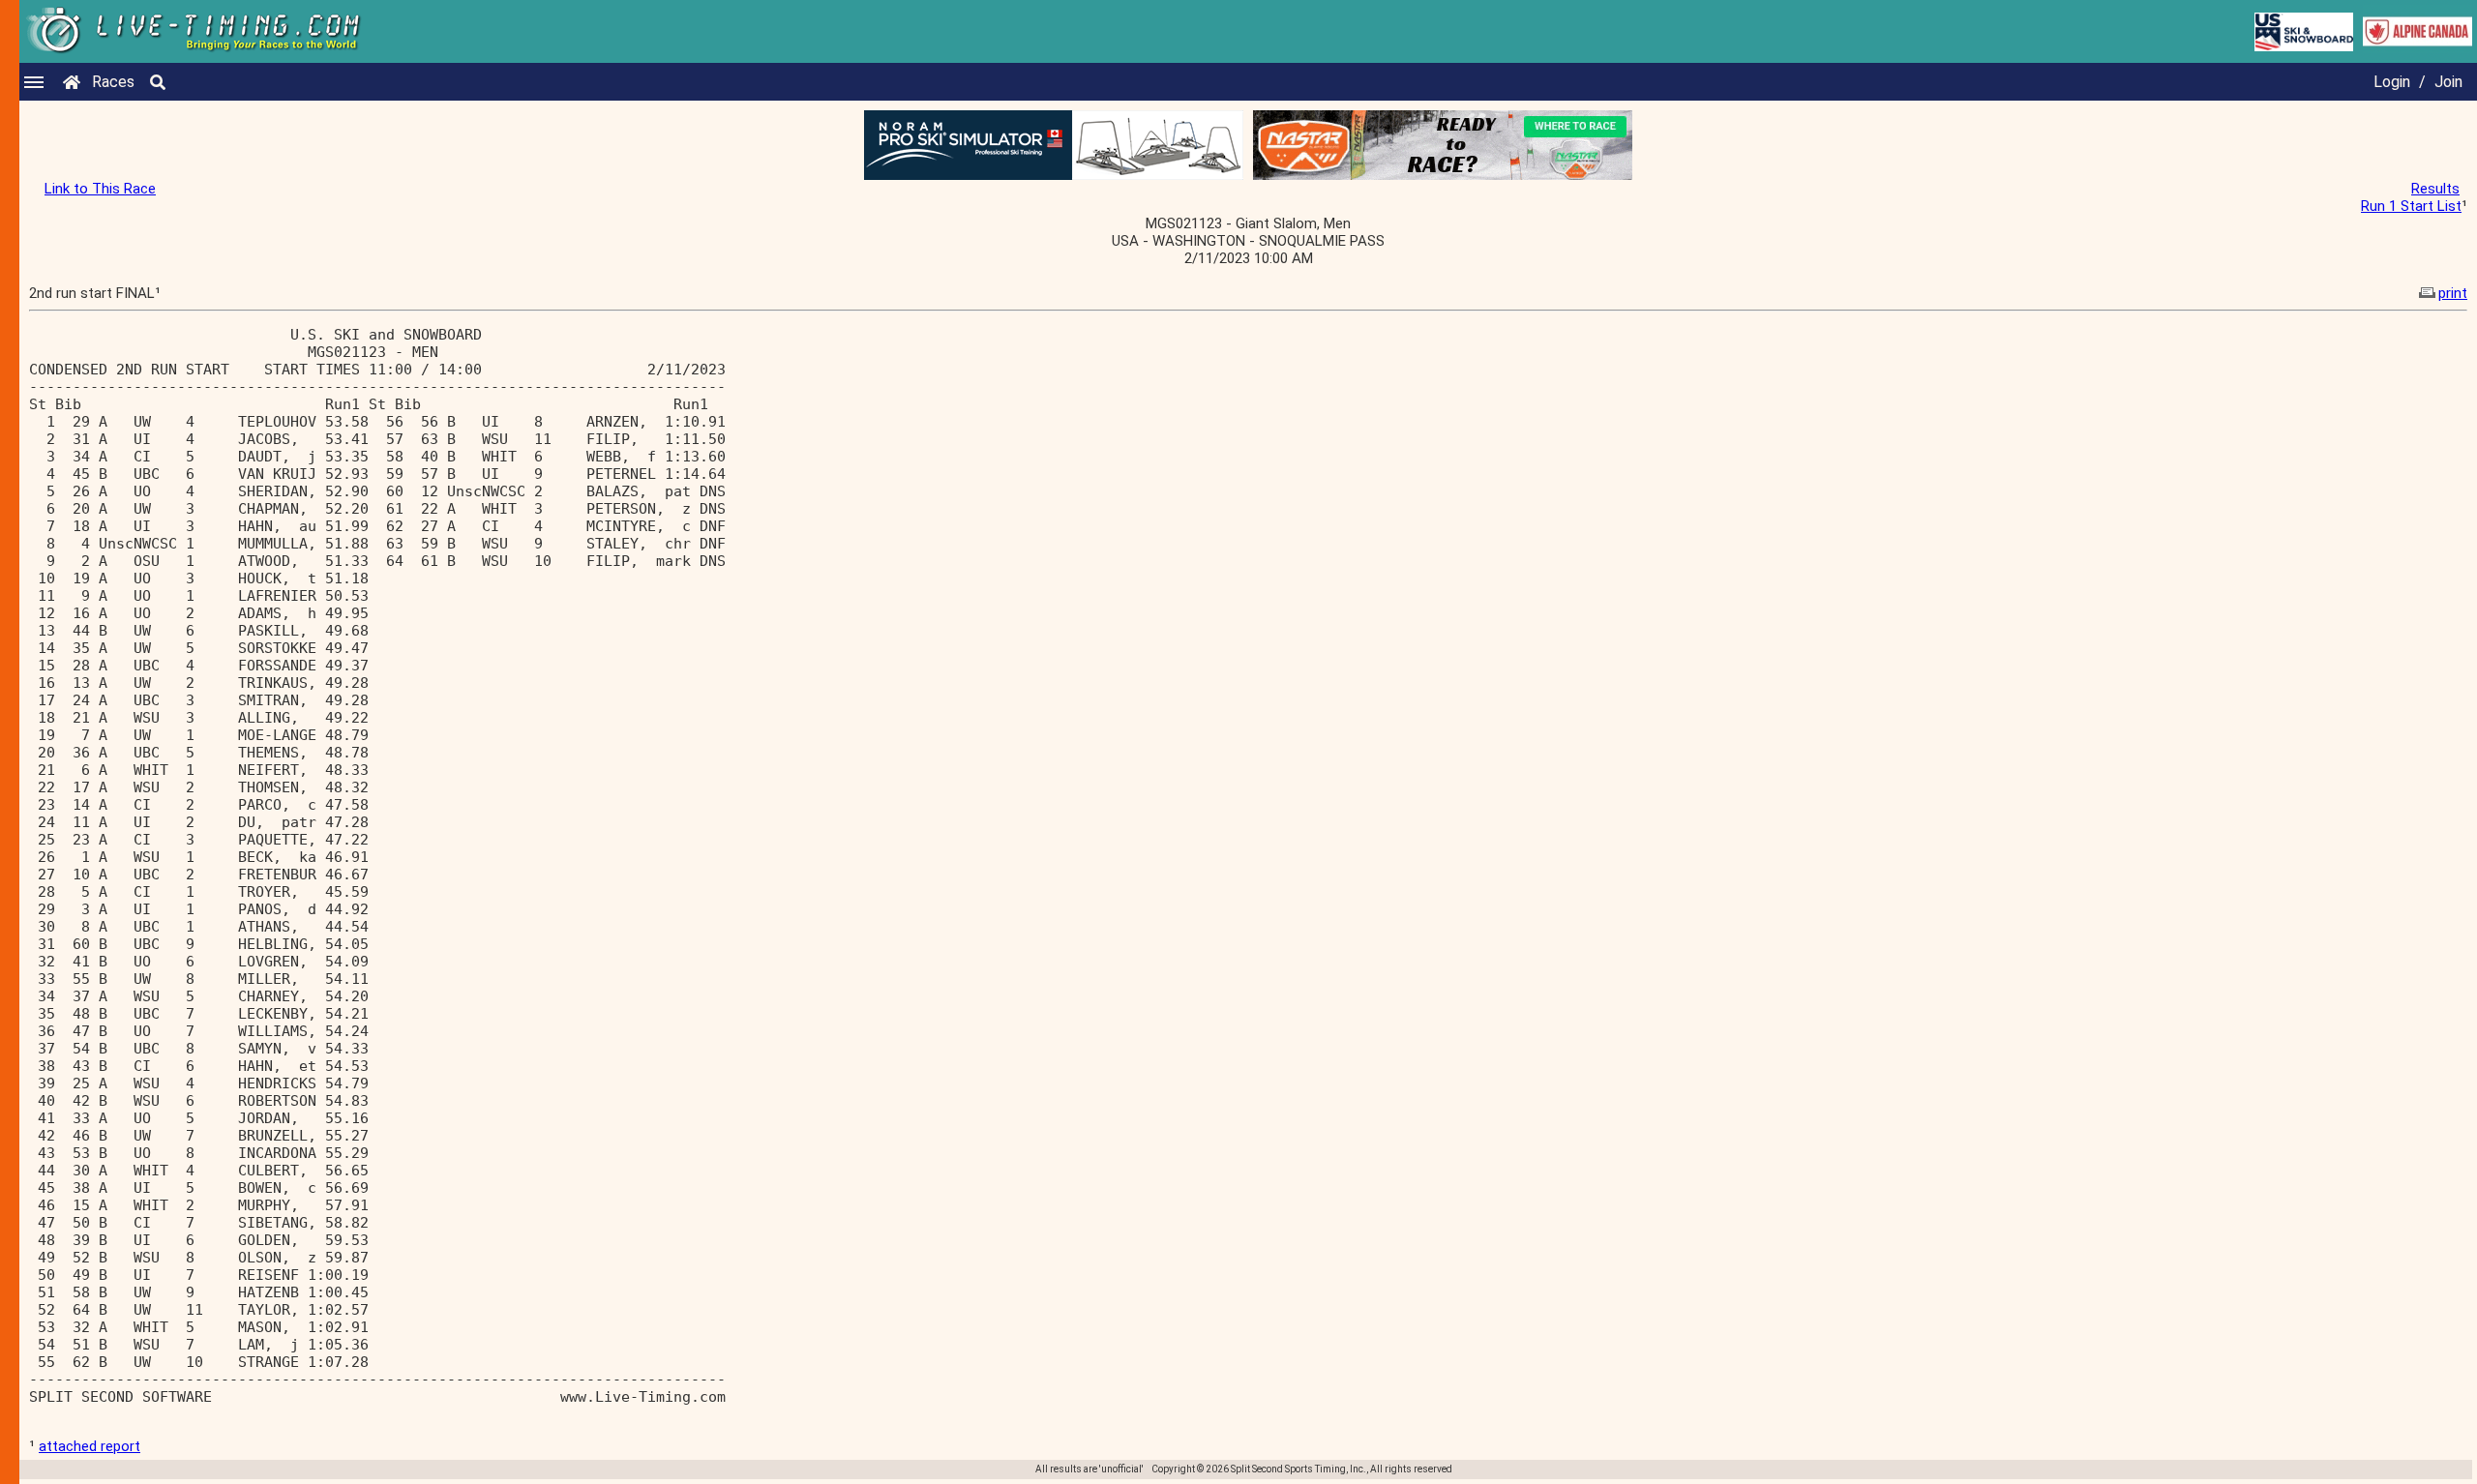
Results (2435, 189)
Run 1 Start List (2411, 206)
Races (113, 82)
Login (2392, 82)
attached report (90, 1446)
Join (2448, 82)
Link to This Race (100, 189)
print (2453, 293)
